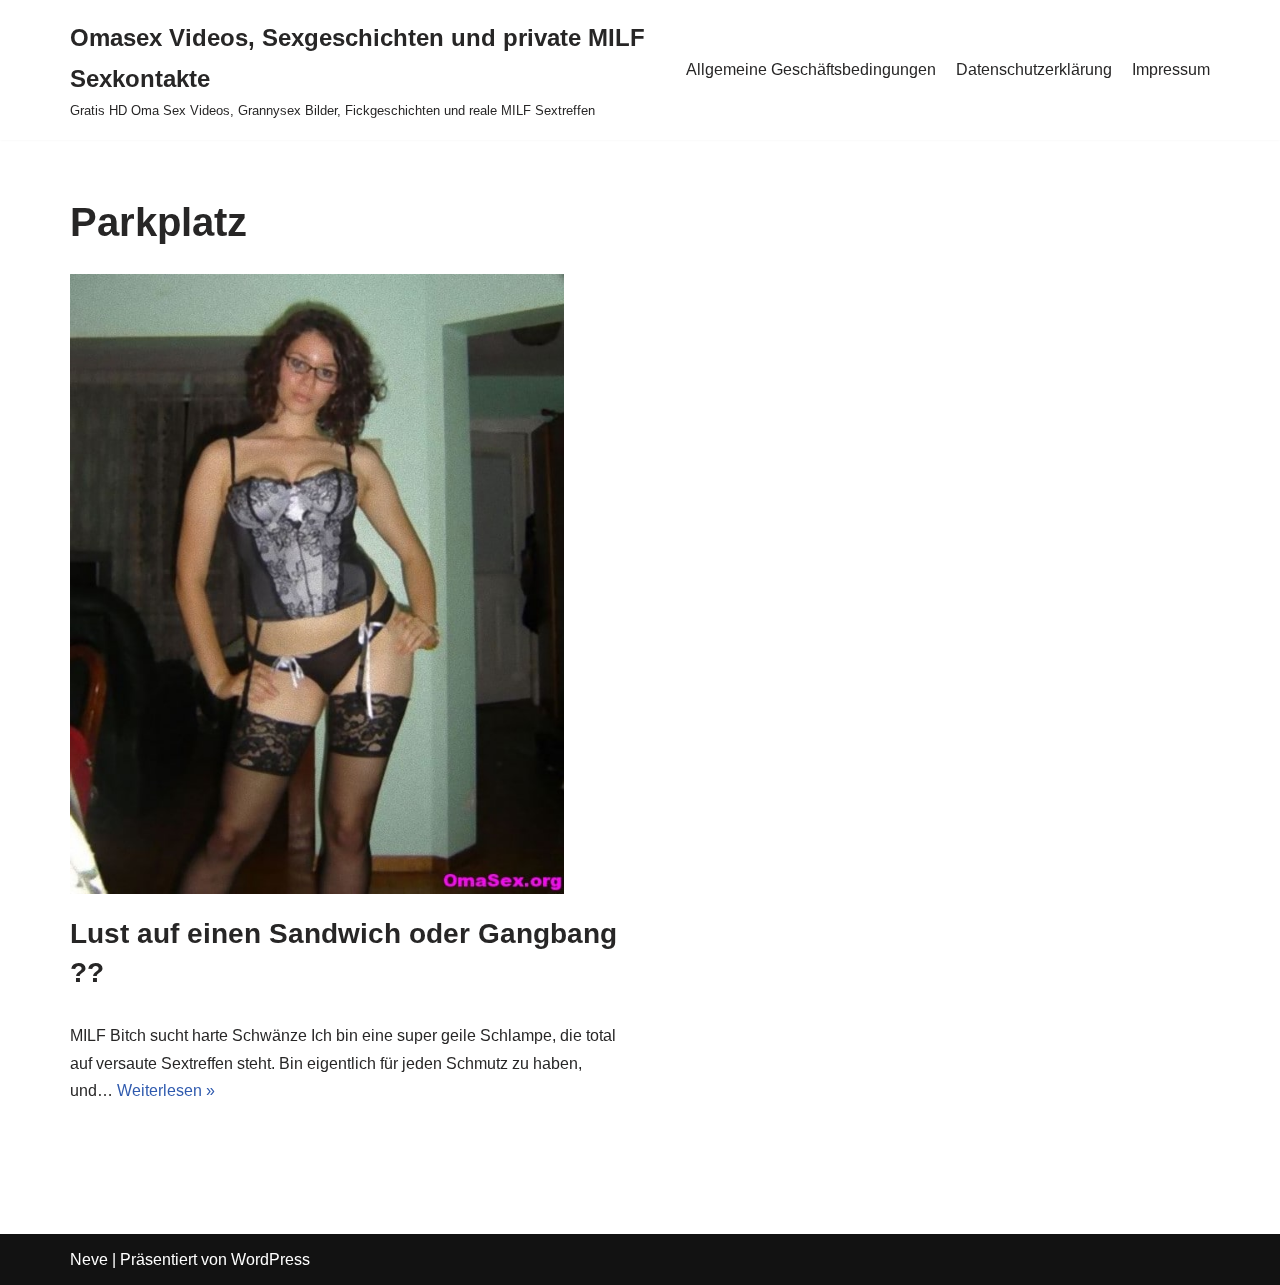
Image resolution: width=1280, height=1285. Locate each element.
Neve (89, 1259)
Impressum (1171, 69)
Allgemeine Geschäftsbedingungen (811, 69)
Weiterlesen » (166, 1090)
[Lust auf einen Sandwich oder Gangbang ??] (347, 584)
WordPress (270, 1259)
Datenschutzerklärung (1034, 69)
